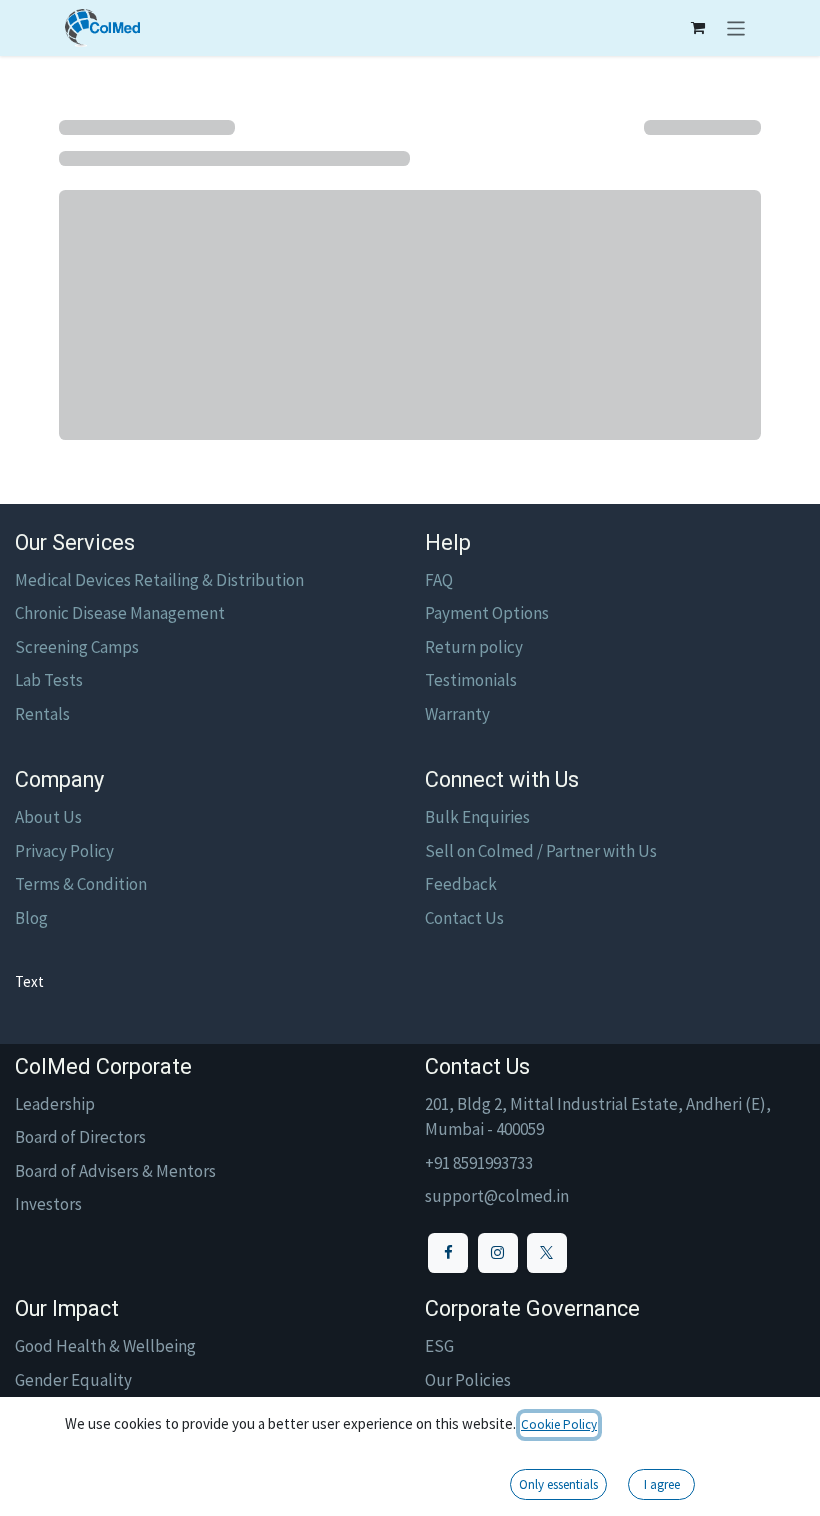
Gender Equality (73, 1380)
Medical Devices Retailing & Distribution (159, 580)
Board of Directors (80, 1137)
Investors (48, 1204)
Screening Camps (77, 647)
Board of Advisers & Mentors (115, 1171)
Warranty (457, 714)
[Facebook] (448, 1253)
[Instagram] (498, 1253)
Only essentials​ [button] (558, 1484)
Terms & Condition (81, 884)
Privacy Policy (64, 851)
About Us (48, 817)
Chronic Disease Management (120, 613)
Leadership (55, 1104)
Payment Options (487, 613)
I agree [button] (662, 1484)
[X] (547, 1253)
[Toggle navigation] (736, 28)
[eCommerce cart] (698, 28)
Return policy (474, 647)
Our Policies (468, 1380)
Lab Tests (49, 680)
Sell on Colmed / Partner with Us (541, 851)
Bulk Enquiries (477, 817)
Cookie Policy (559, 1424)
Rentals (42, 714)
